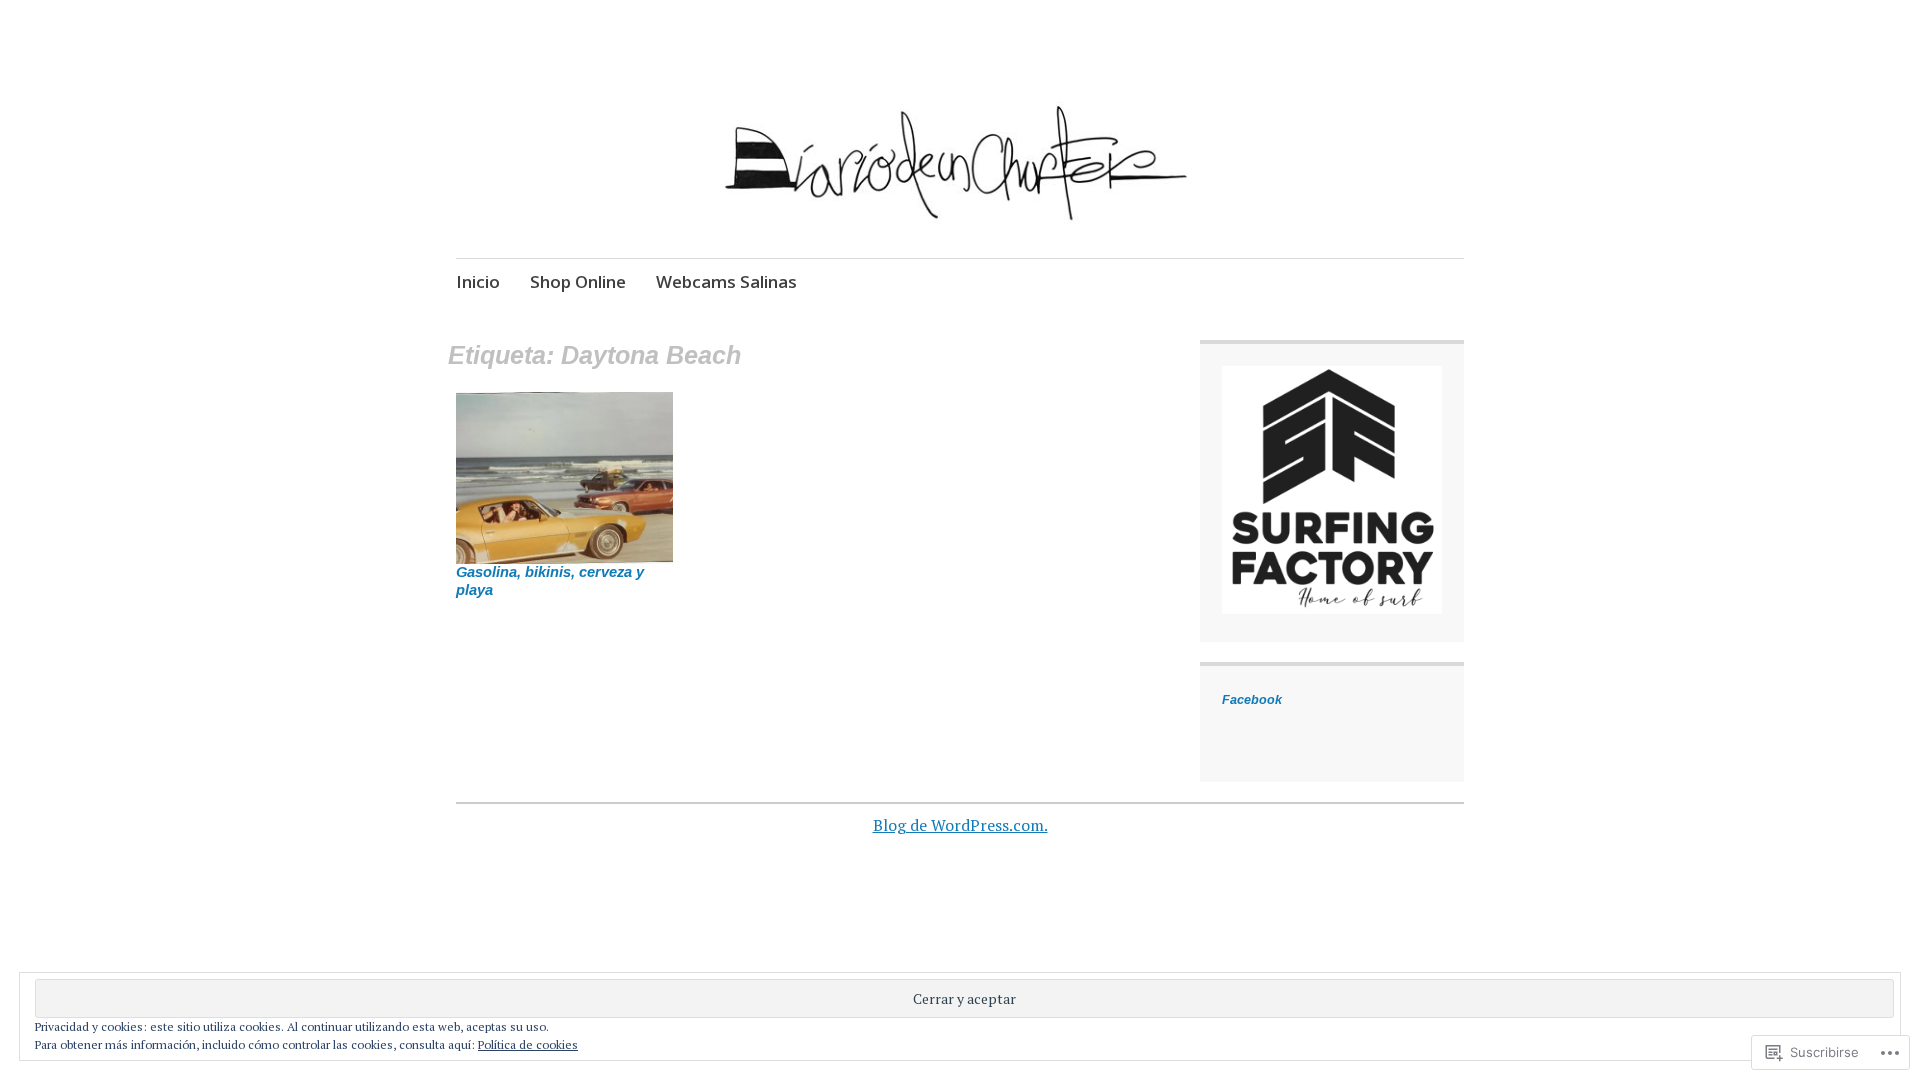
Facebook (1252, 700)
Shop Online (578, 281)
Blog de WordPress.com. (960, 825)
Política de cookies (528, 1044)
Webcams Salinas (726, 281)
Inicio (478, 281)
